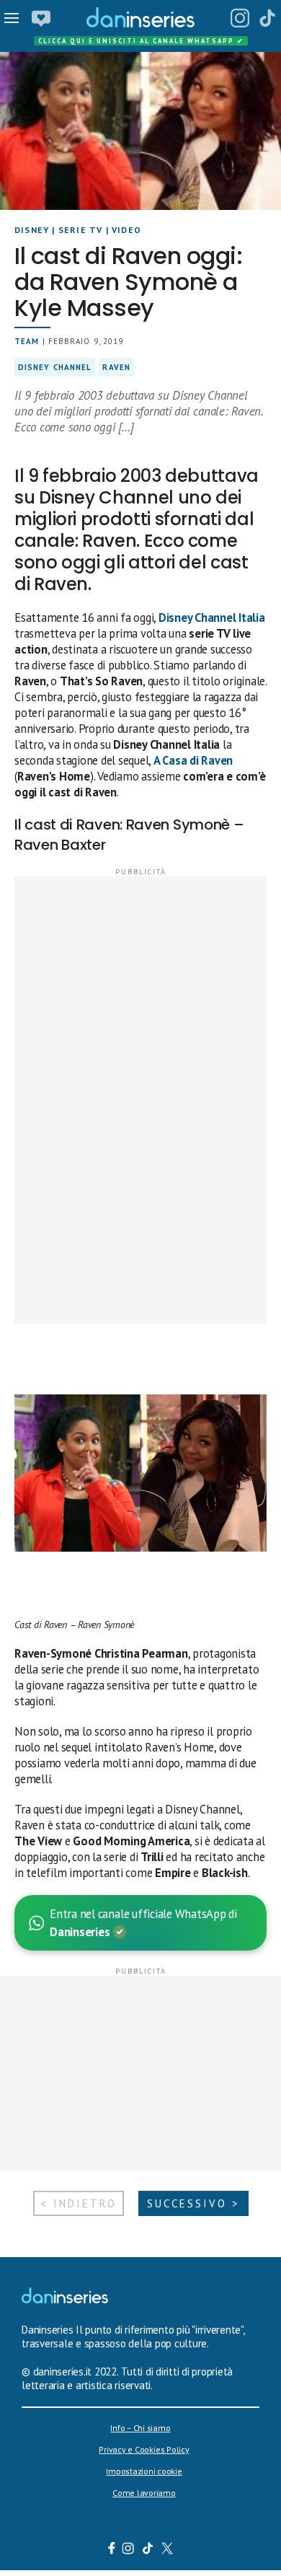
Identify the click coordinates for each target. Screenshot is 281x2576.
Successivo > (193, 2203)
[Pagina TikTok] (267, 18)
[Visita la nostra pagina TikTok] (148, 2550)
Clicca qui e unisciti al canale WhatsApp (141, 41)
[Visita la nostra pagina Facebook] (112, 2550)
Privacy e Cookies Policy (144, 2449)
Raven (116, 367)
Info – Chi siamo (140, 2428)
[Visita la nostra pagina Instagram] (129, 2550)
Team (27, 341)
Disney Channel (55, 367)
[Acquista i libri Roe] (41, 18)
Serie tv (81, 230)
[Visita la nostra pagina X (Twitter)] (168, 2550)
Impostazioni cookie (144, 2471)
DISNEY (32, 230)
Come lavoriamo (144, 2493)
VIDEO (126, 230)
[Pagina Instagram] (240, 18)
